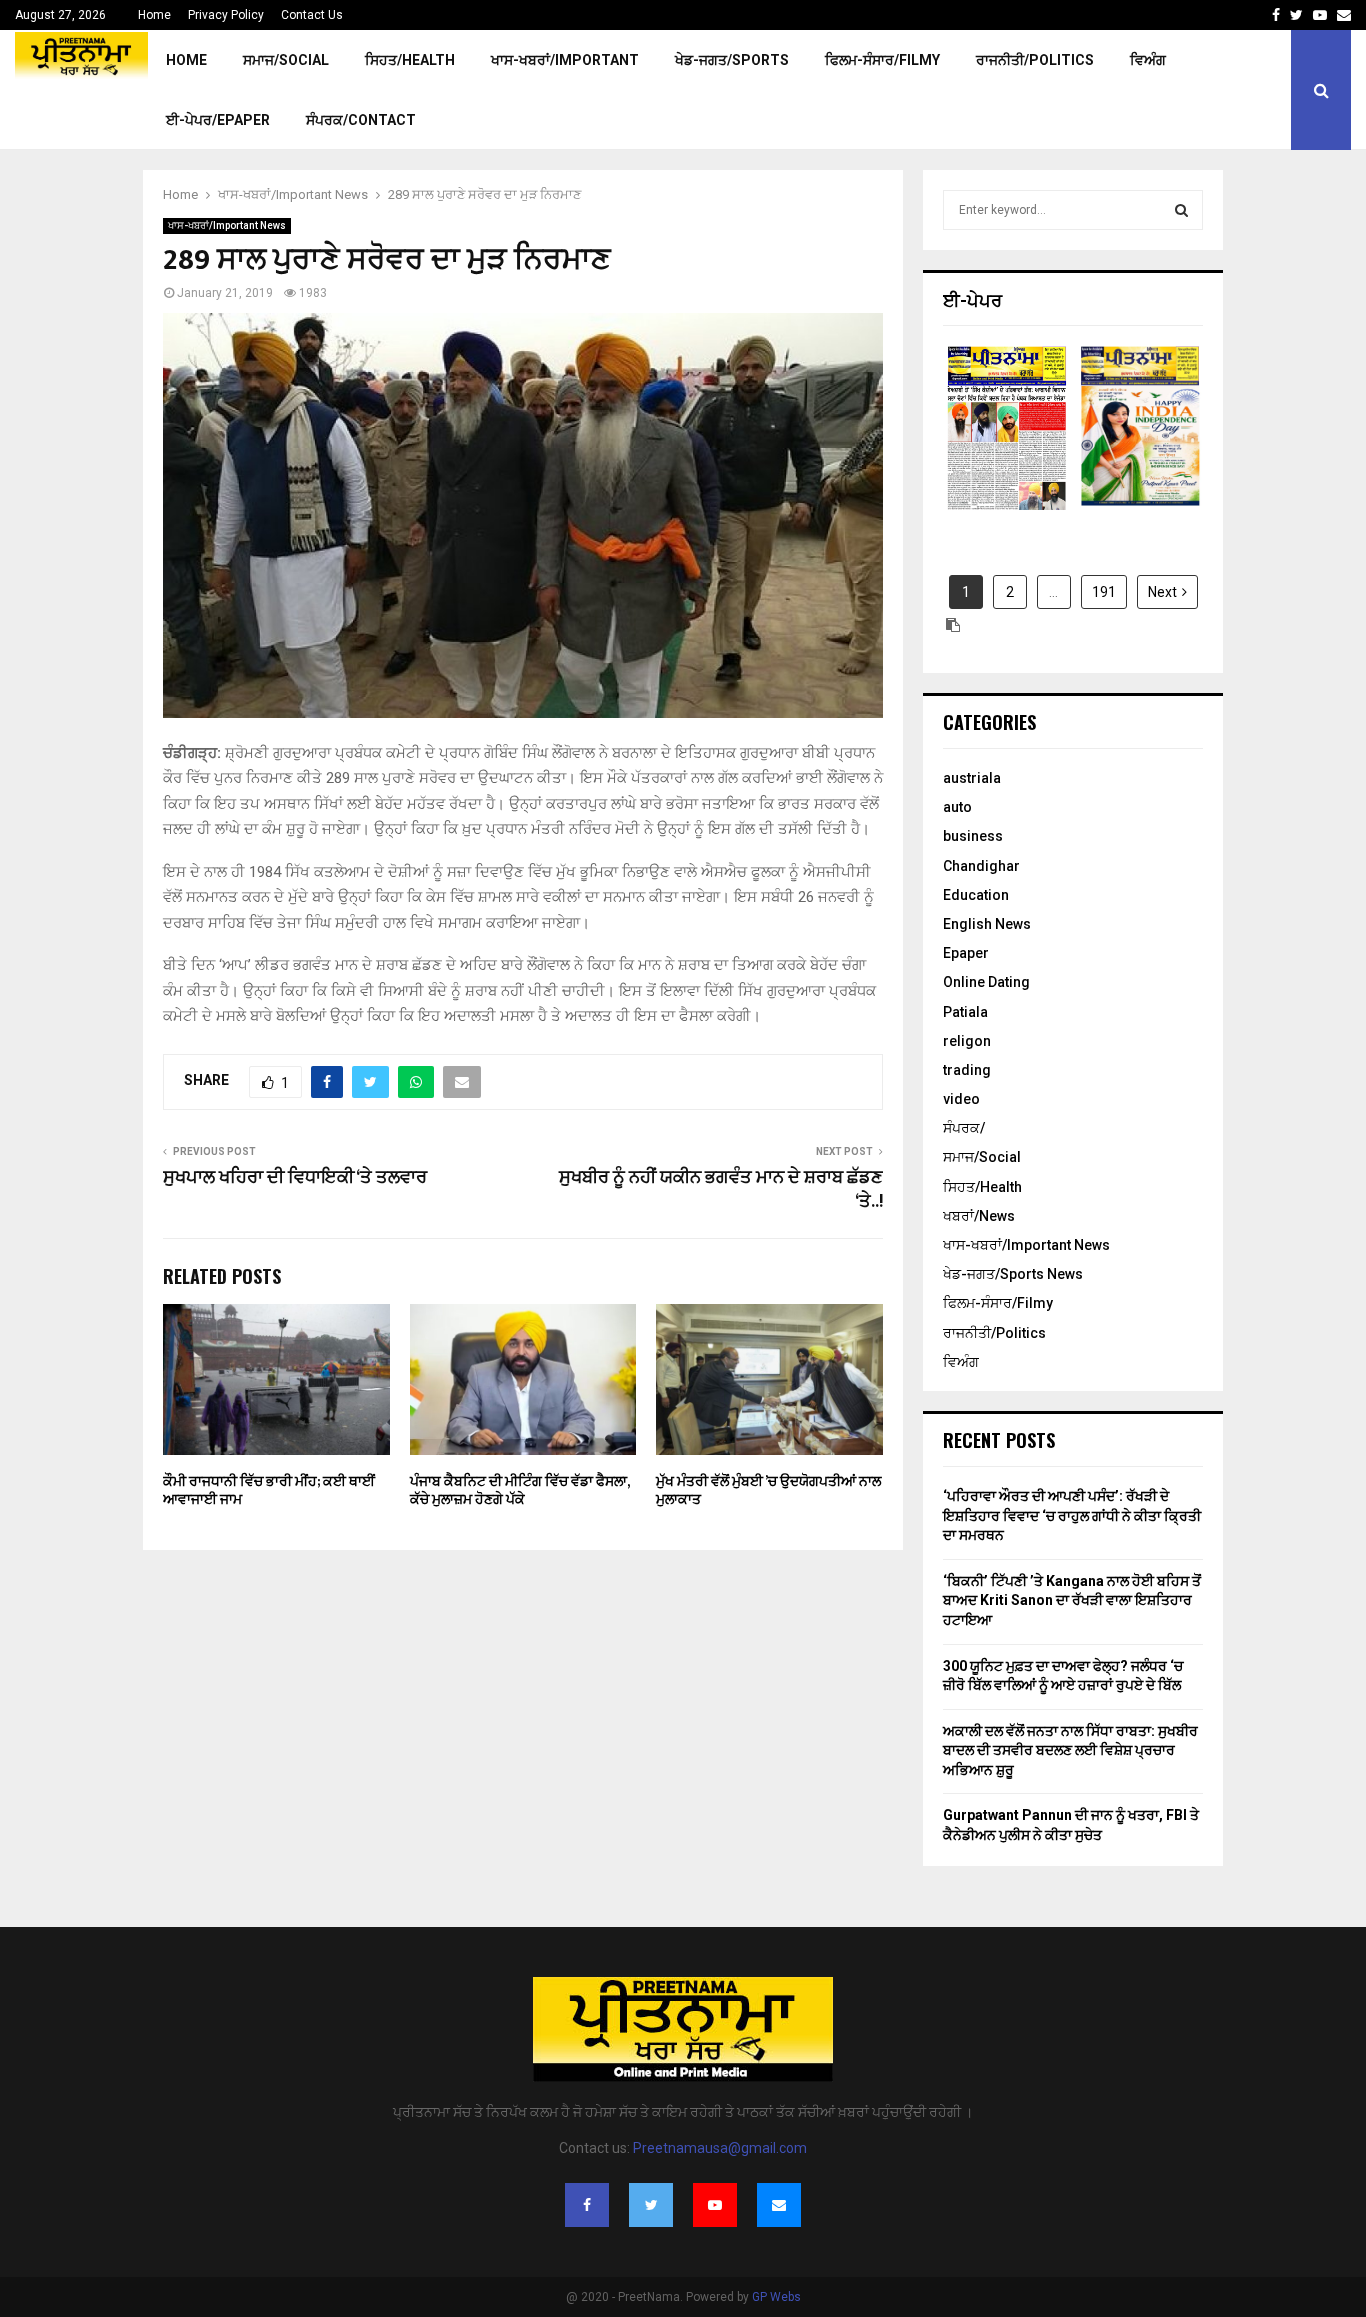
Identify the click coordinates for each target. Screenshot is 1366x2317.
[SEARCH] (1181, 210)
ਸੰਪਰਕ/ (964, 1128)
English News (987, 924)
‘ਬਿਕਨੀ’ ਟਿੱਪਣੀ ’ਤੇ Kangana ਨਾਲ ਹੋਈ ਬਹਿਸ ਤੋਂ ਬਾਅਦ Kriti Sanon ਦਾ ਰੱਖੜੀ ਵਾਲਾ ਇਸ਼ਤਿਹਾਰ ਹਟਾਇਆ (1072, 1600)
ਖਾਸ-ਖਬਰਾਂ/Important (565, 60)
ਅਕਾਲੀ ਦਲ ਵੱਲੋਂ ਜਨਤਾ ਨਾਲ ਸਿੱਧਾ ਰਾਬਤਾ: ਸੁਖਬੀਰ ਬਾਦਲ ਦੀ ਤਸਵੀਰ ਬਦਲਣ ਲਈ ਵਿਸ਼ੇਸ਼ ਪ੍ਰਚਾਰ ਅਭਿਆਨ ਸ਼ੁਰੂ (1070, 1750)
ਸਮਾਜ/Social (286, 60)
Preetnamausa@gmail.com (720, 2148)
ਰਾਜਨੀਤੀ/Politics (1035, 60)
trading (967, 1070)
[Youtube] (715, 2205)
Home (154, 15)
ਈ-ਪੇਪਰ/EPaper (218, 120)
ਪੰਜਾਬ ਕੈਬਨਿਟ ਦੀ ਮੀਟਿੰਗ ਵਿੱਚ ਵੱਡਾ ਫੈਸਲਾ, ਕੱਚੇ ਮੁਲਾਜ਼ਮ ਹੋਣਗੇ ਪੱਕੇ (519, 1490)
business (973, 836)
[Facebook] (587, 2205)
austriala (972, 778)
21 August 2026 (1007, 444)
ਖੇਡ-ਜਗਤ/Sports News (1013, 1274)
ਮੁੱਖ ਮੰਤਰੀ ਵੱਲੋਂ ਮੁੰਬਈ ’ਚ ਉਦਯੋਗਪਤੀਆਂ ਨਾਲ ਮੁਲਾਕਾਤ (768, 1490)
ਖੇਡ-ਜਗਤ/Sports (732, 60)
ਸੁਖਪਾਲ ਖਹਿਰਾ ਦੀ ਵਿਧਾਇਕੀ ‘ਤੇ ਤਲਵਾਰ (295, 1178)
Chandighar (981, 866)
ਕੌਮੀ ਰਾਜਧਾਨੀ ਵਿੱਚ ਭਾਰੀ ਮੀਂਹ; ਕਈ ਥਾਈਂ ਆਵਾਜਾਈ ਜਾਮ (269, 1490)
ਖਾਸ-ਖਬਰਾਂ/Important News (227, 225)
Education (976, 895)
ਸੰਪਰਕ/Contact (361, 120)
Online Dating (986, 982)
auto (957, 807)
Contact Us (312, 15)
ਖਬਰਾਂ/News (979, 1216)
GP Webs (776, 2297)
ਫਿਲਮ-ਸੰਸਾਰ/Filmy (882, 60)
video (961, 1099)
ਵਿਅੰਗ (1148, 60)
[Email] (779, 2205)
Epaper (966, 953)
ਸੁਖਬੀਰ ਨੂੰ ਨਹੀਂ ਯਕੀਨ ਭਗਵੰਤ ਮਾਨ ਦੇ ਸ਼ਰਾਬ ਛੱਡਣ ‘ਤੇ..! (721, 1190)
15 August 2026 (1140, 444)
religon (967, 1041)
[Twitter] (651, 2205)
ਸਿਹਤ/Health (410, 60)
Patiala (965, 1012)
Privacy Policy (226, 15)
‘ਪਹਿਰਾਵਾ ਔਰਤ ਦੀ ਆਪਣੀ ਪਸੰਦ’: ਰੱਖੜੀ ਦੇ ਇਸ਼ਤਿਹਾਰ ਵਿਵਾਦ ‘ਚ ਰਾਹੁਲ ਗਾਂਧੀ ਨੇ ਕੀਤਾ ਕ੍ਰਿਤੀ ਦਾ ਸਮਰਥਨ (1072, 1515)
